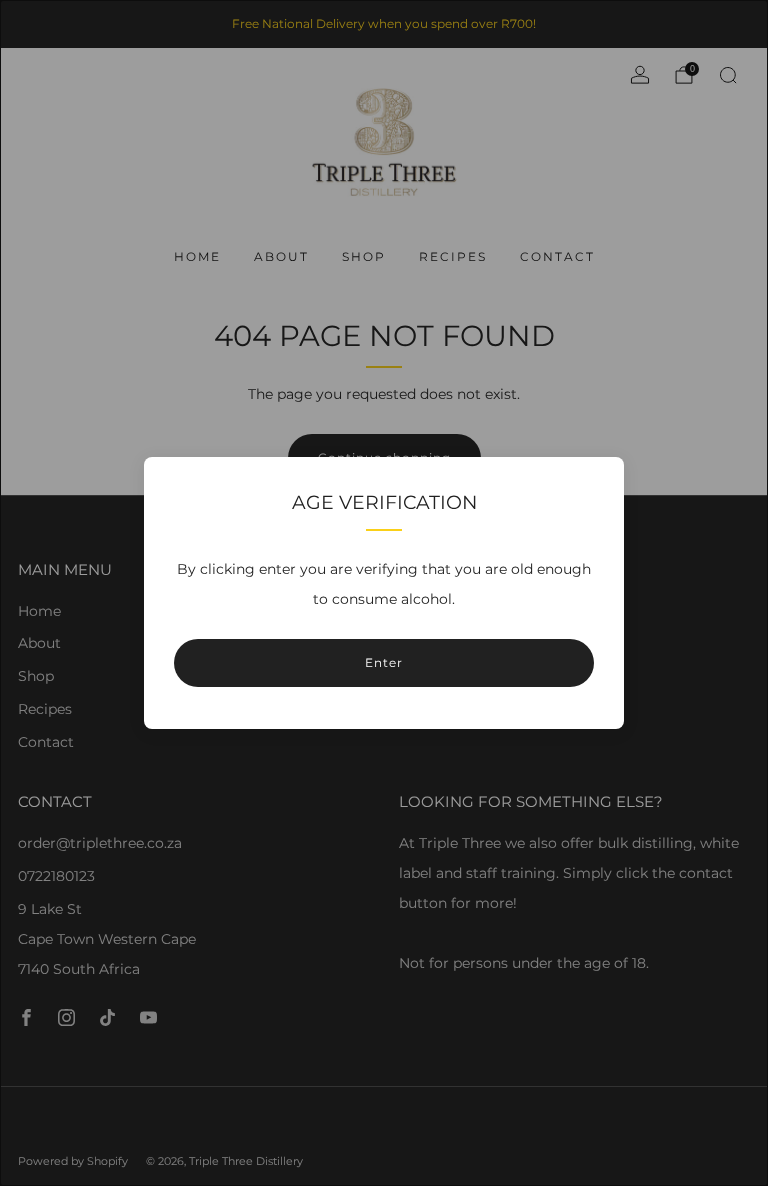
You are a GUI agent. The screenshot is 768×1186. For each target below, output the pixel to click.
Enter (384, 662)
